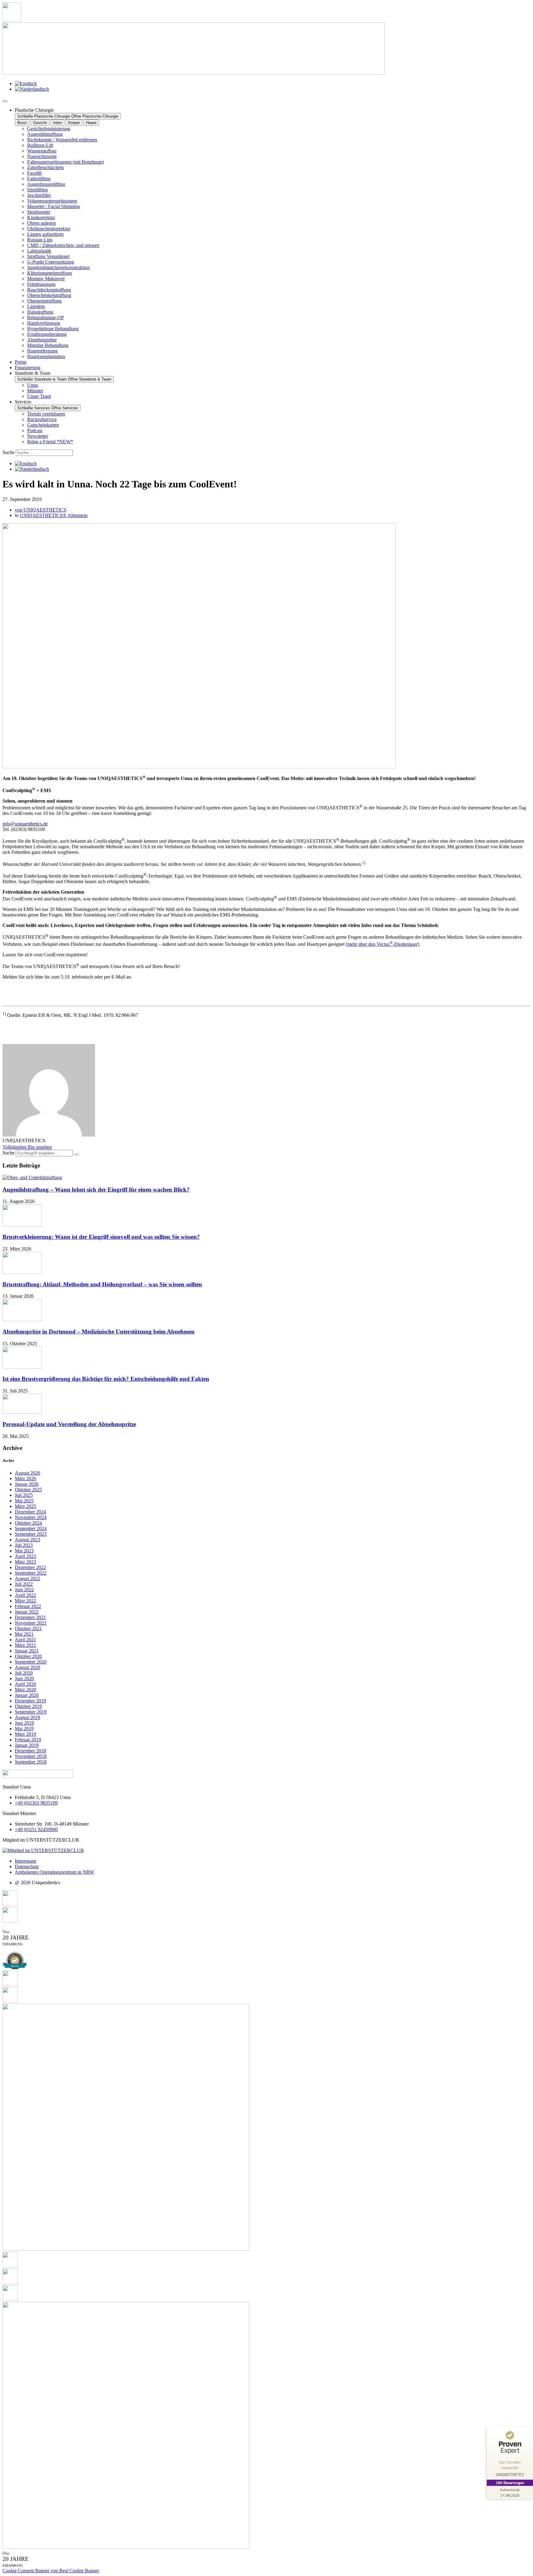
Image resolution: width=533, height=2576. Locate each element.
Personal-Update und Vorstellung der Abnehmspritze (69, 1424)
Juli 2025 (24, 1495)
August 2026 (27, 1473)
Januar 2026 (27, 1484)
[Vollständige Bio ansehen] (56, 1147)
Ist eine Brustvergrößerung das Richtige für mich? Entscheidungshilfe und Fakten (106, 1379)
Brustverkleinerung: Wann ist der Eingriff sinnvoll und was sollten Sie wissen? (101, 1237)
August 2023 (27, 1540)
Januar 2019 (27, 1745)
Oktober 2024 (28, 1523)
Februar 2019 (28, 1740)
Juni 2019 (24, 1723)
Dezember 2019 (30, 1701)
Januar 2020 (27, 1695)
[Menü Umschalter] (5, 101)
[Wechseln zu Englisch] (26, 84)
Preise (21, 362)
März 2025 (25, 1506)
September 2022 (31, 1573)
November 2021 (31, 1623)
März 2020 (25, 1690)
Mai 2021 (24, 1634)
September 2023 (31, 1534)
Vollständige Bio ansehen (27, 1147)
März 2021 (25, 1645)
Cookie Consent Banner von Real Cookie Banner (51, 2571)
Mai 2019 (24, 1728)
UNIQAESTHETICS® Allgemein (54, 515)
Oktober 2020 (28, 1656)
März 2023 (25, 1562)
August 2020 (27, 1667)
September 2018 (31, 1762)
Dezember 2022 (30, 1567)
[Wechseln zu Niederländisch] (32, 89)
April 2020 (25, 1684)
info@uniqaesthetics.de (25, 824)
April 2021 (25, 1640)
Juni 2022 (24, 1590)
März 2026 (25, 1478)
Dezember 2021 (30, 1617)
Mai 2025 (24, 1501)
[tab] (22, 123)
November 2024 (31, 1517)
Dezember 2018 (30, 1751)
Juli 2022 (24, 1584)
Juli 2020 (24, 1673)
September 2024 (31, 1528)
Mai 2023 (24, 1551)
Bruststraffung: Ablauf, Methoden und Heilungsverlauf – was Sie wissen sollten (102, 1284)
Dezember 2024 (30, 1512)
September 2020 (31, 1662)
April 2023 (25, 1556)
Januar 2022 (27, 1612)
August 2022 (27, 1578)
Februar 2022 (28, 1606)
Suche (8, 452)
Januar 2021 (27, 1651)
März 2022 (25, 1601)
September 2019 (31, 1712)
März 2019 (25, 1734)
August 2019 (27, 1717)
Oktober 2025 (28, 1490)
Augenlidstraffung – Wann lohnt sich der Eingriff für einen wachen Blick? (96, 1190)
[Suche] (76, 1154)
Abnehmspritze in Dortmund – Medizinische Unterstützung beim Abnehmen (99, 1332)
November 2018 (31, 1756)
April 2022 (25, 1595)
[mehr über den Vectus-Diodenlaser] (382, 944)
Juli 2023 (24, 1545)
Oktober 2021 (28, 1628)
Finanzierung (28, 367)
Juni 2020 (24, 1678)
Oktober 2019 (28, 1706)
